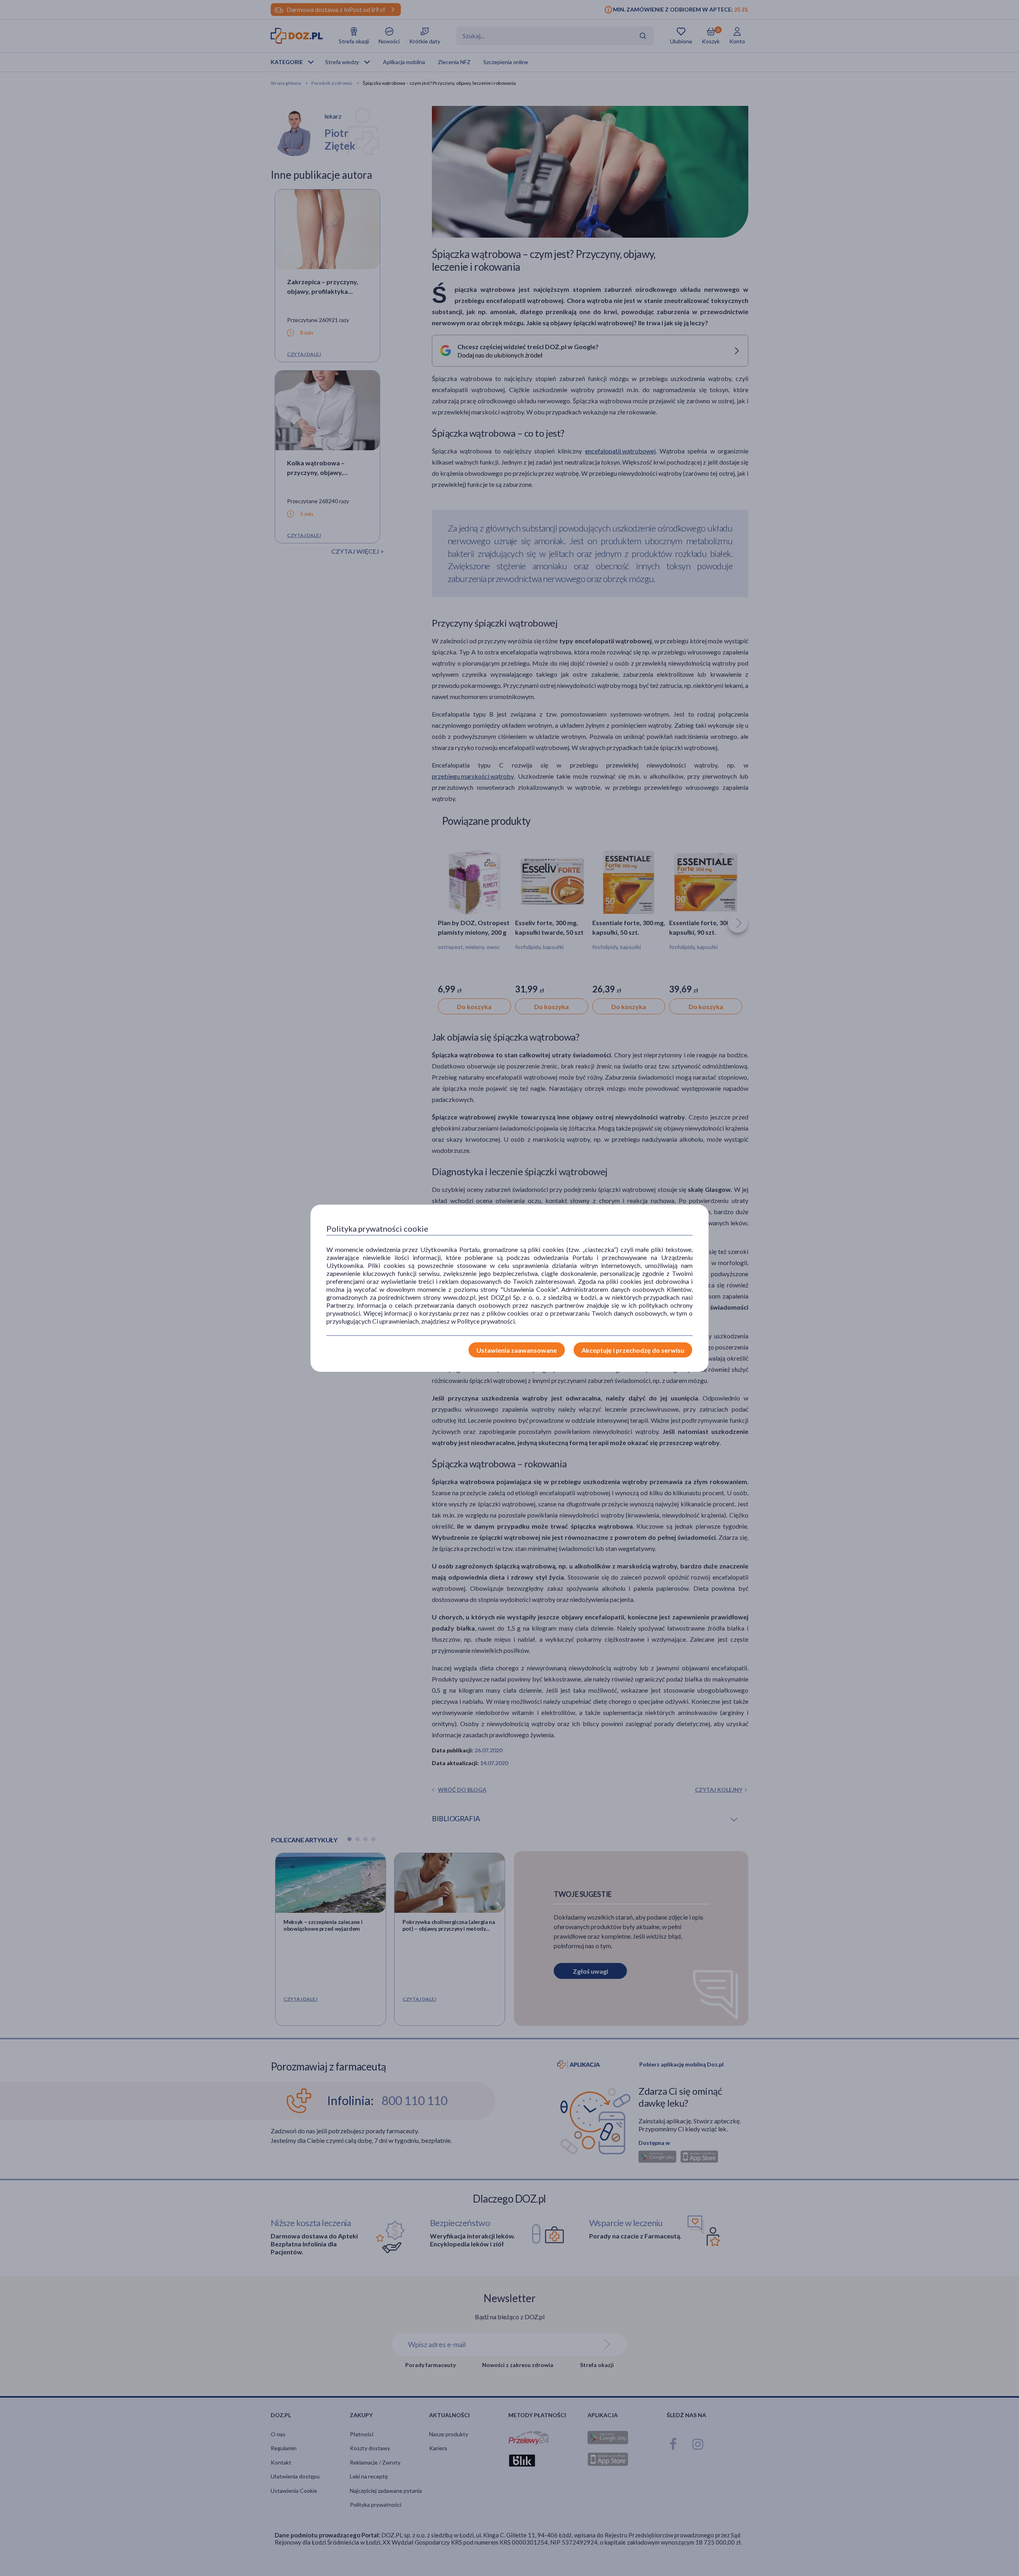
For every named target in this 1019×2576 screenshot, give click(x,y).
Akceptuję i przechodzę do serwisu (633, 1350)
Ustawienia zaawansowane (517, 1350)
